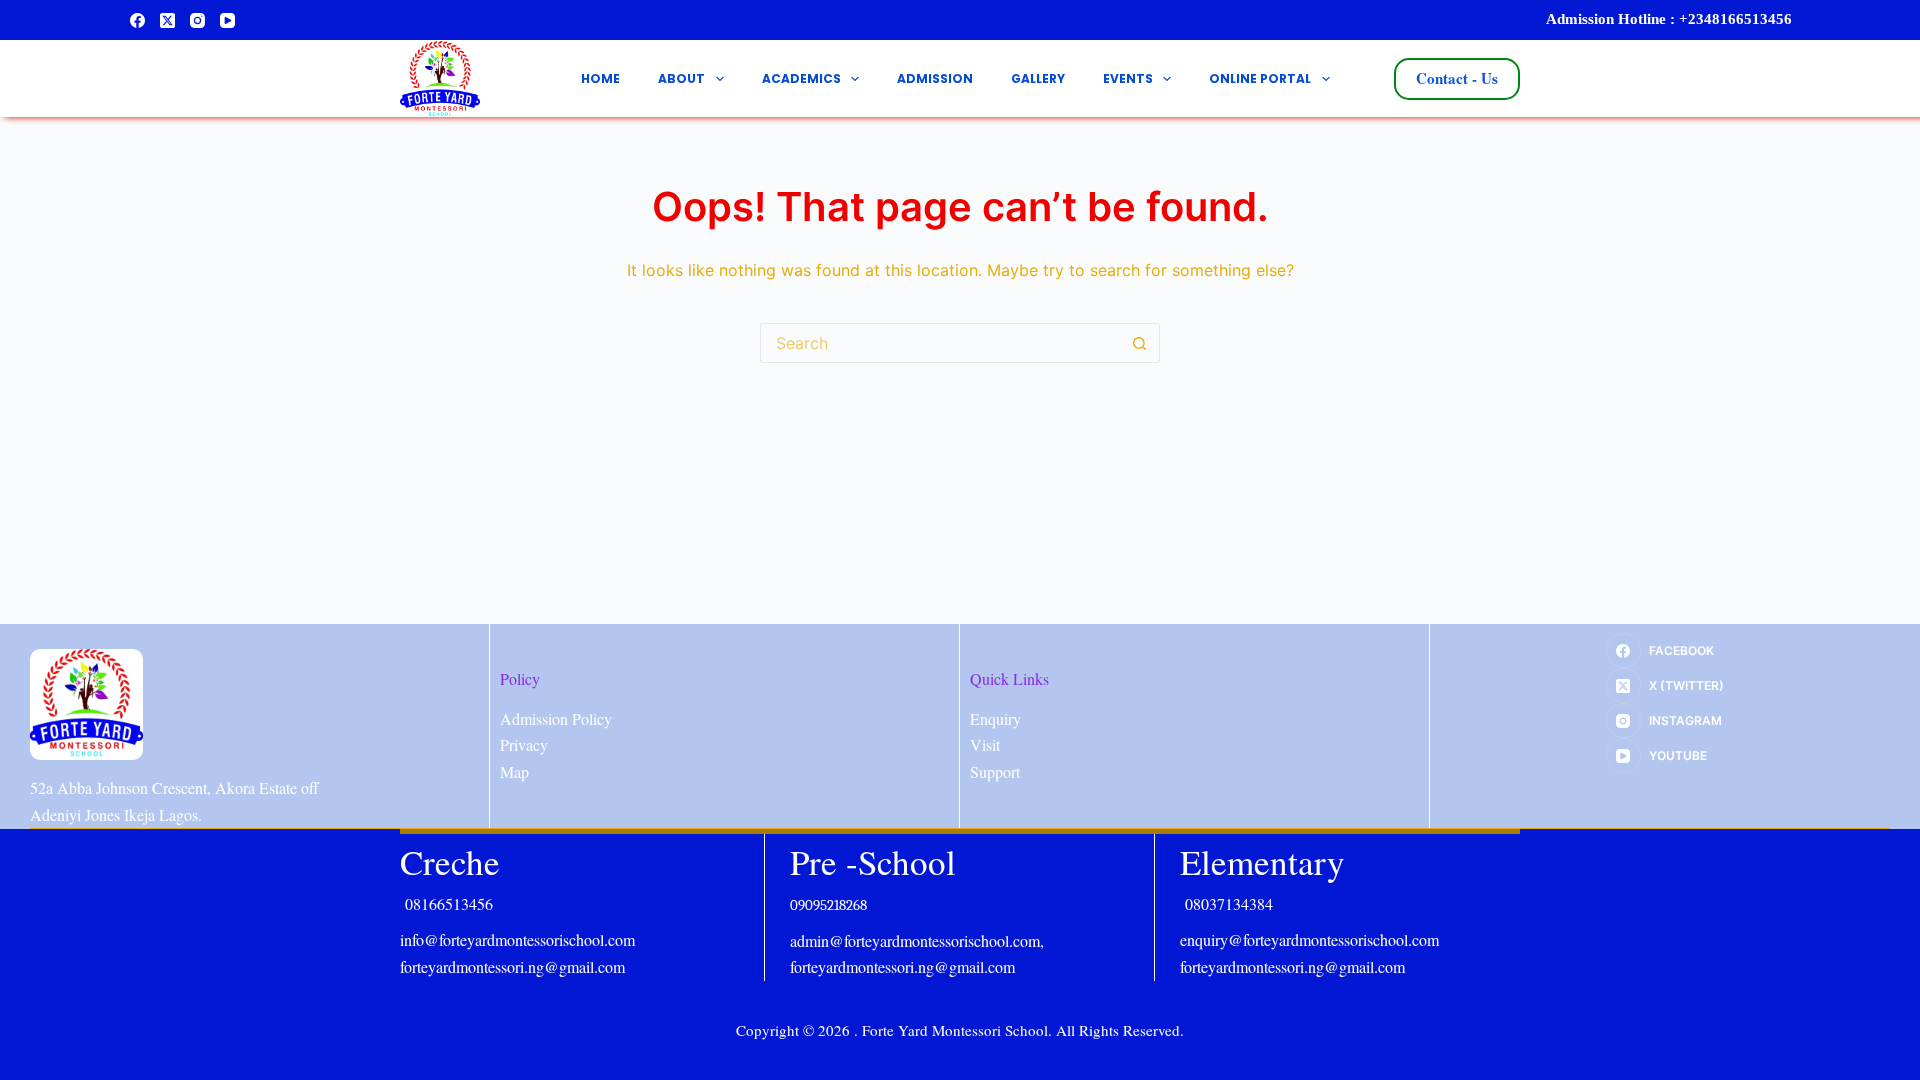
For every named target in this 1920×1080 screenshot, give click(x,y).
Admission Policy (556, 718)
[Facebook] (137, 20)
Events (1128, 78)
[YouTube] (227, 20)
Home (600, 78)
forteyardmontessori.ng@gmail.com (512, 966)
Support (995, 771)
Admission (935, 78)
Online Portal (1260, 78)
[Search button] (1140, 343)
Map (514, 771)
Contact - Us (1457, 78)
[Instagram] (197, 20)
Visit (985, 744)
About (681, 78)
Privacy (524, 744)
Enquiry (995, 718)
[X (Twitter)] (167, 20)
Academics (801, 78)
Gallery (1038, 78)
